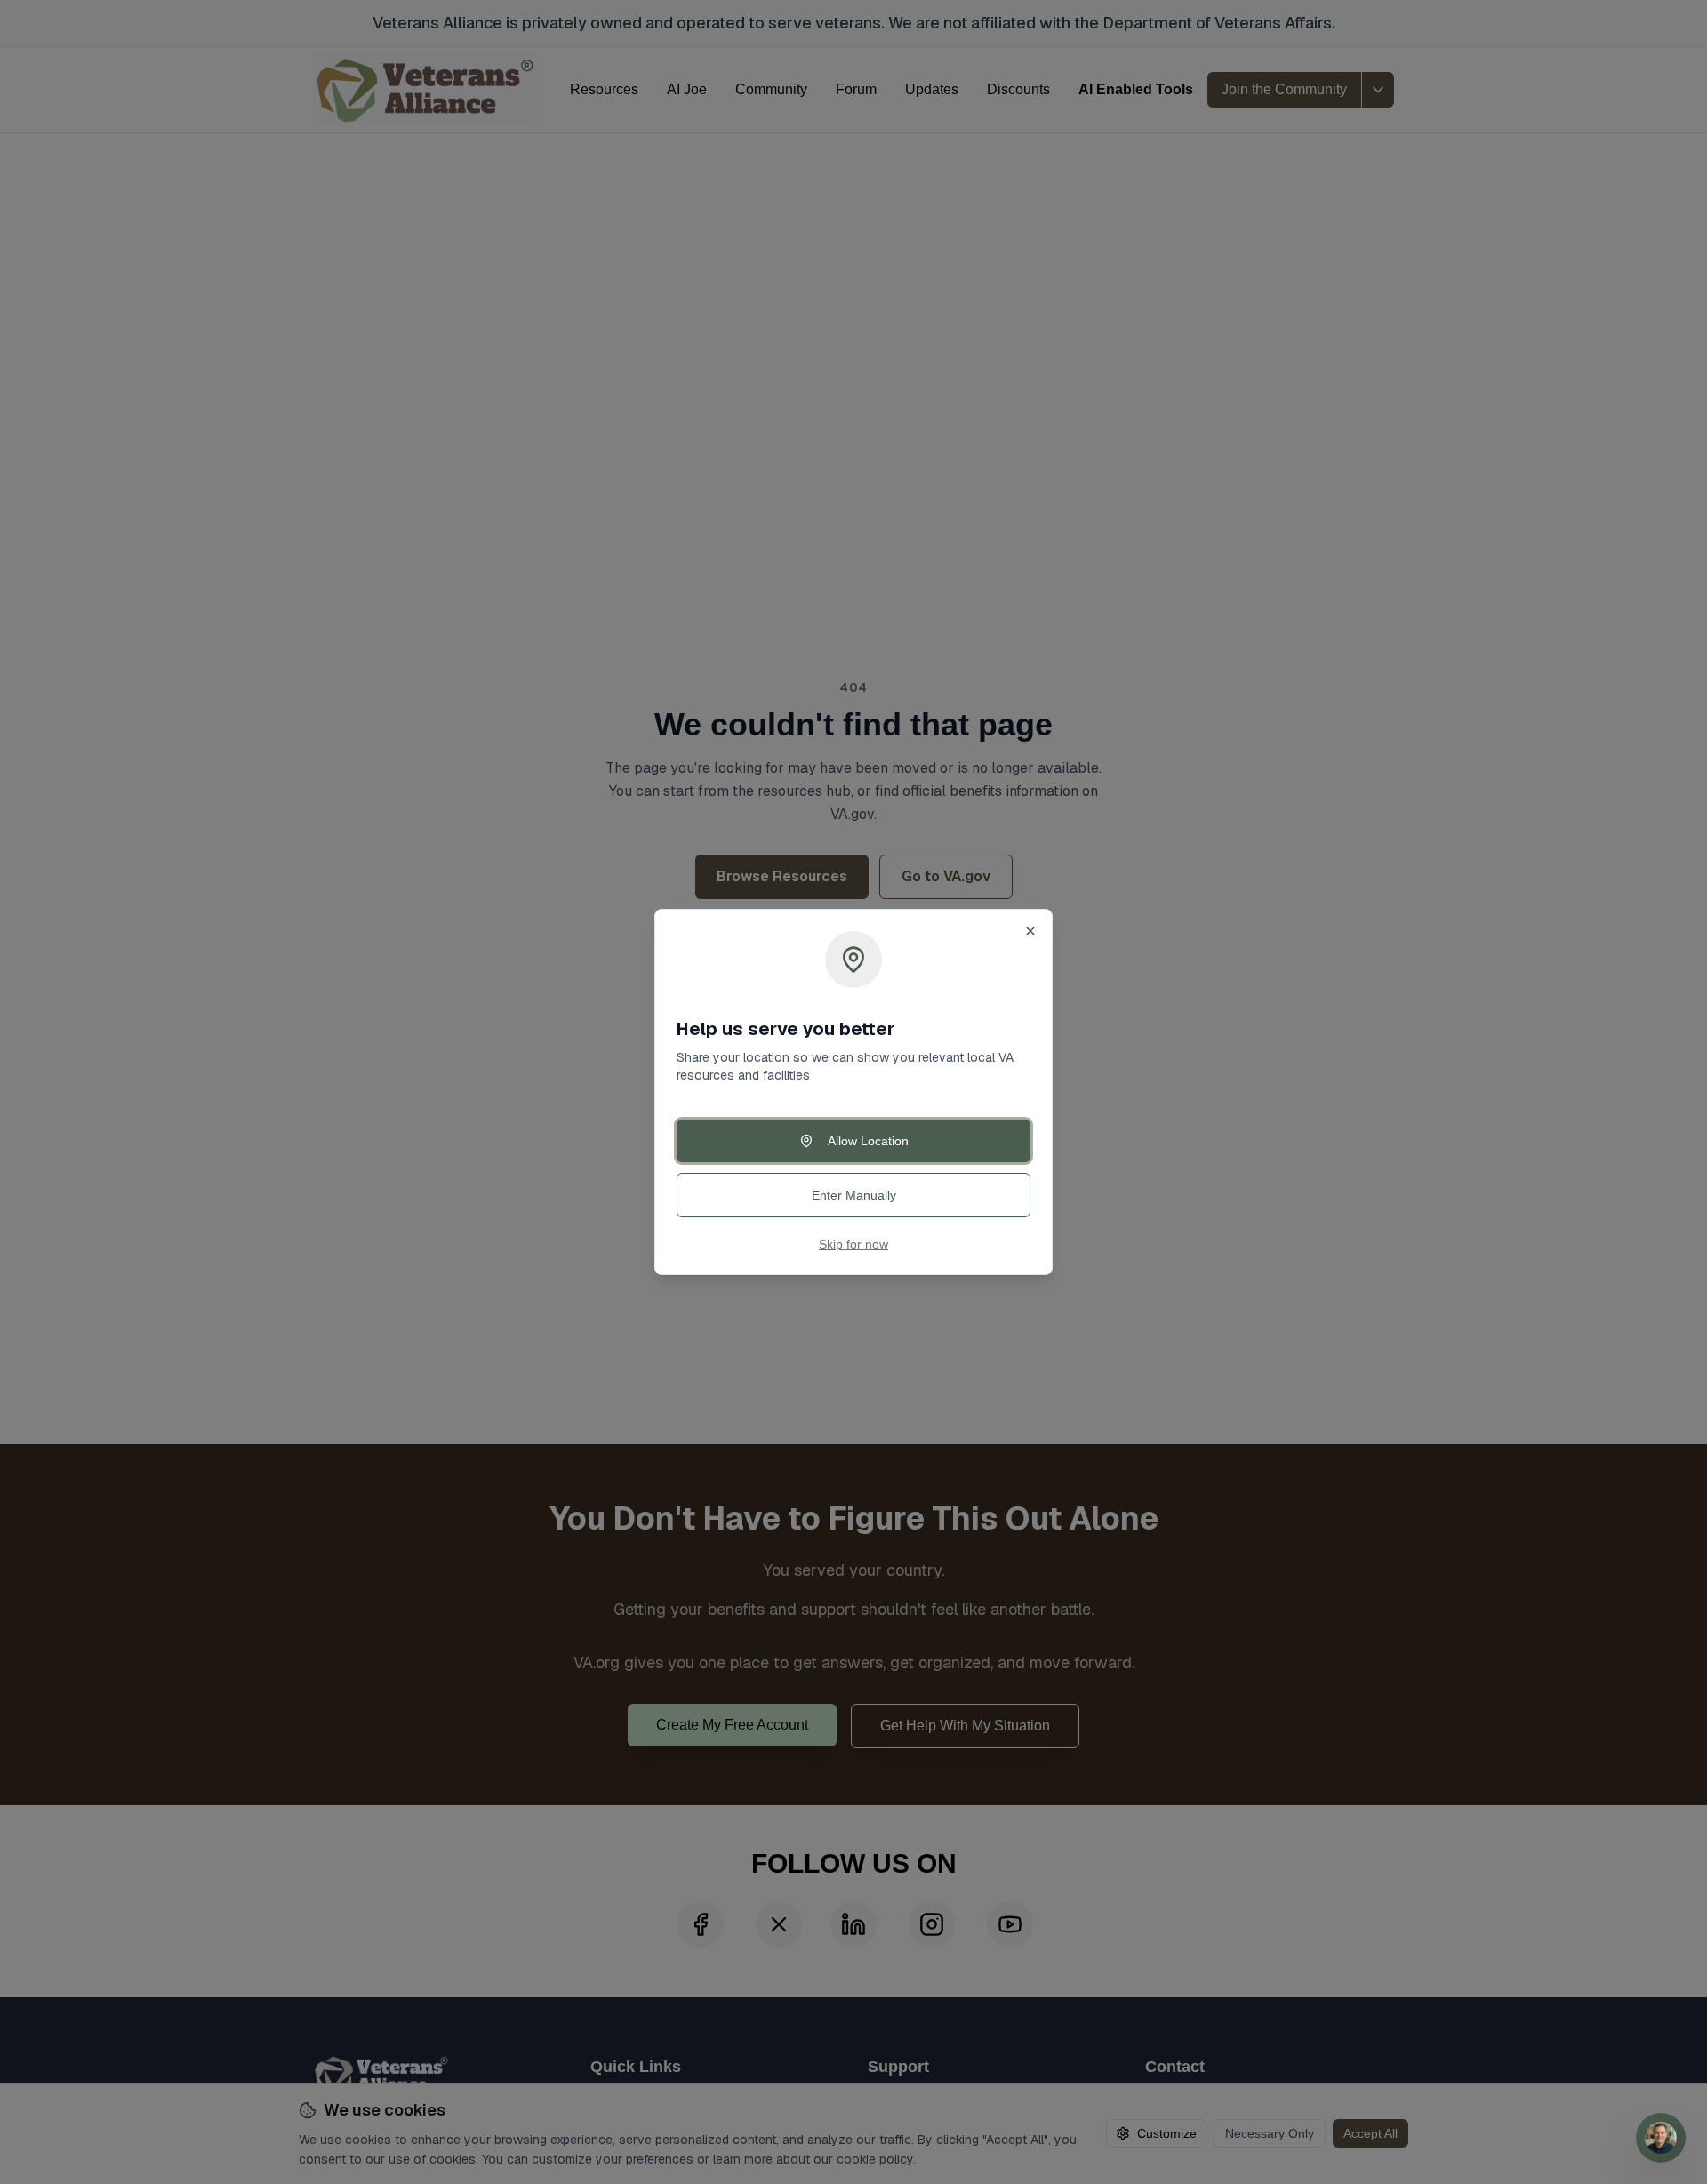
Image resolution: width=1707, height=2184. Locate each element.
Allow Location (868, 1141)
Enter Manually (854, 1195)
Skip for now (853, 1244)
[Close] (1030, 931)
